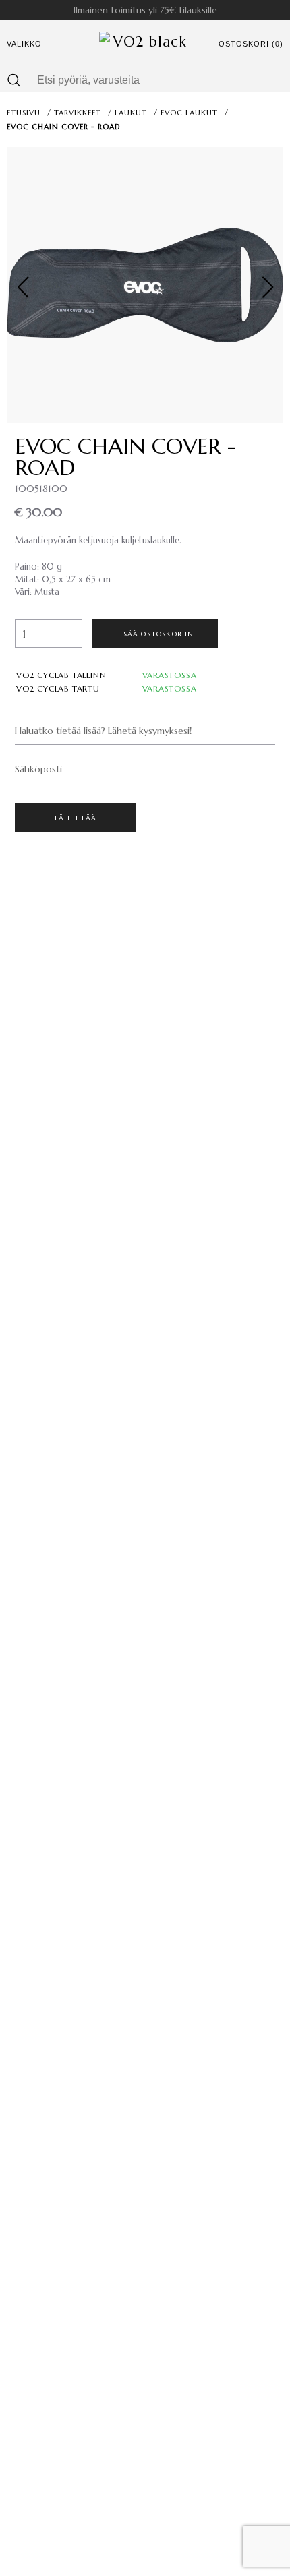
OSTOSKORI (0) (251, 44)
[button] (267, 287)
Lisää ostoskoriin (155, 634)
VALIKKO (24, 44)
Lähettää (76, 818)
